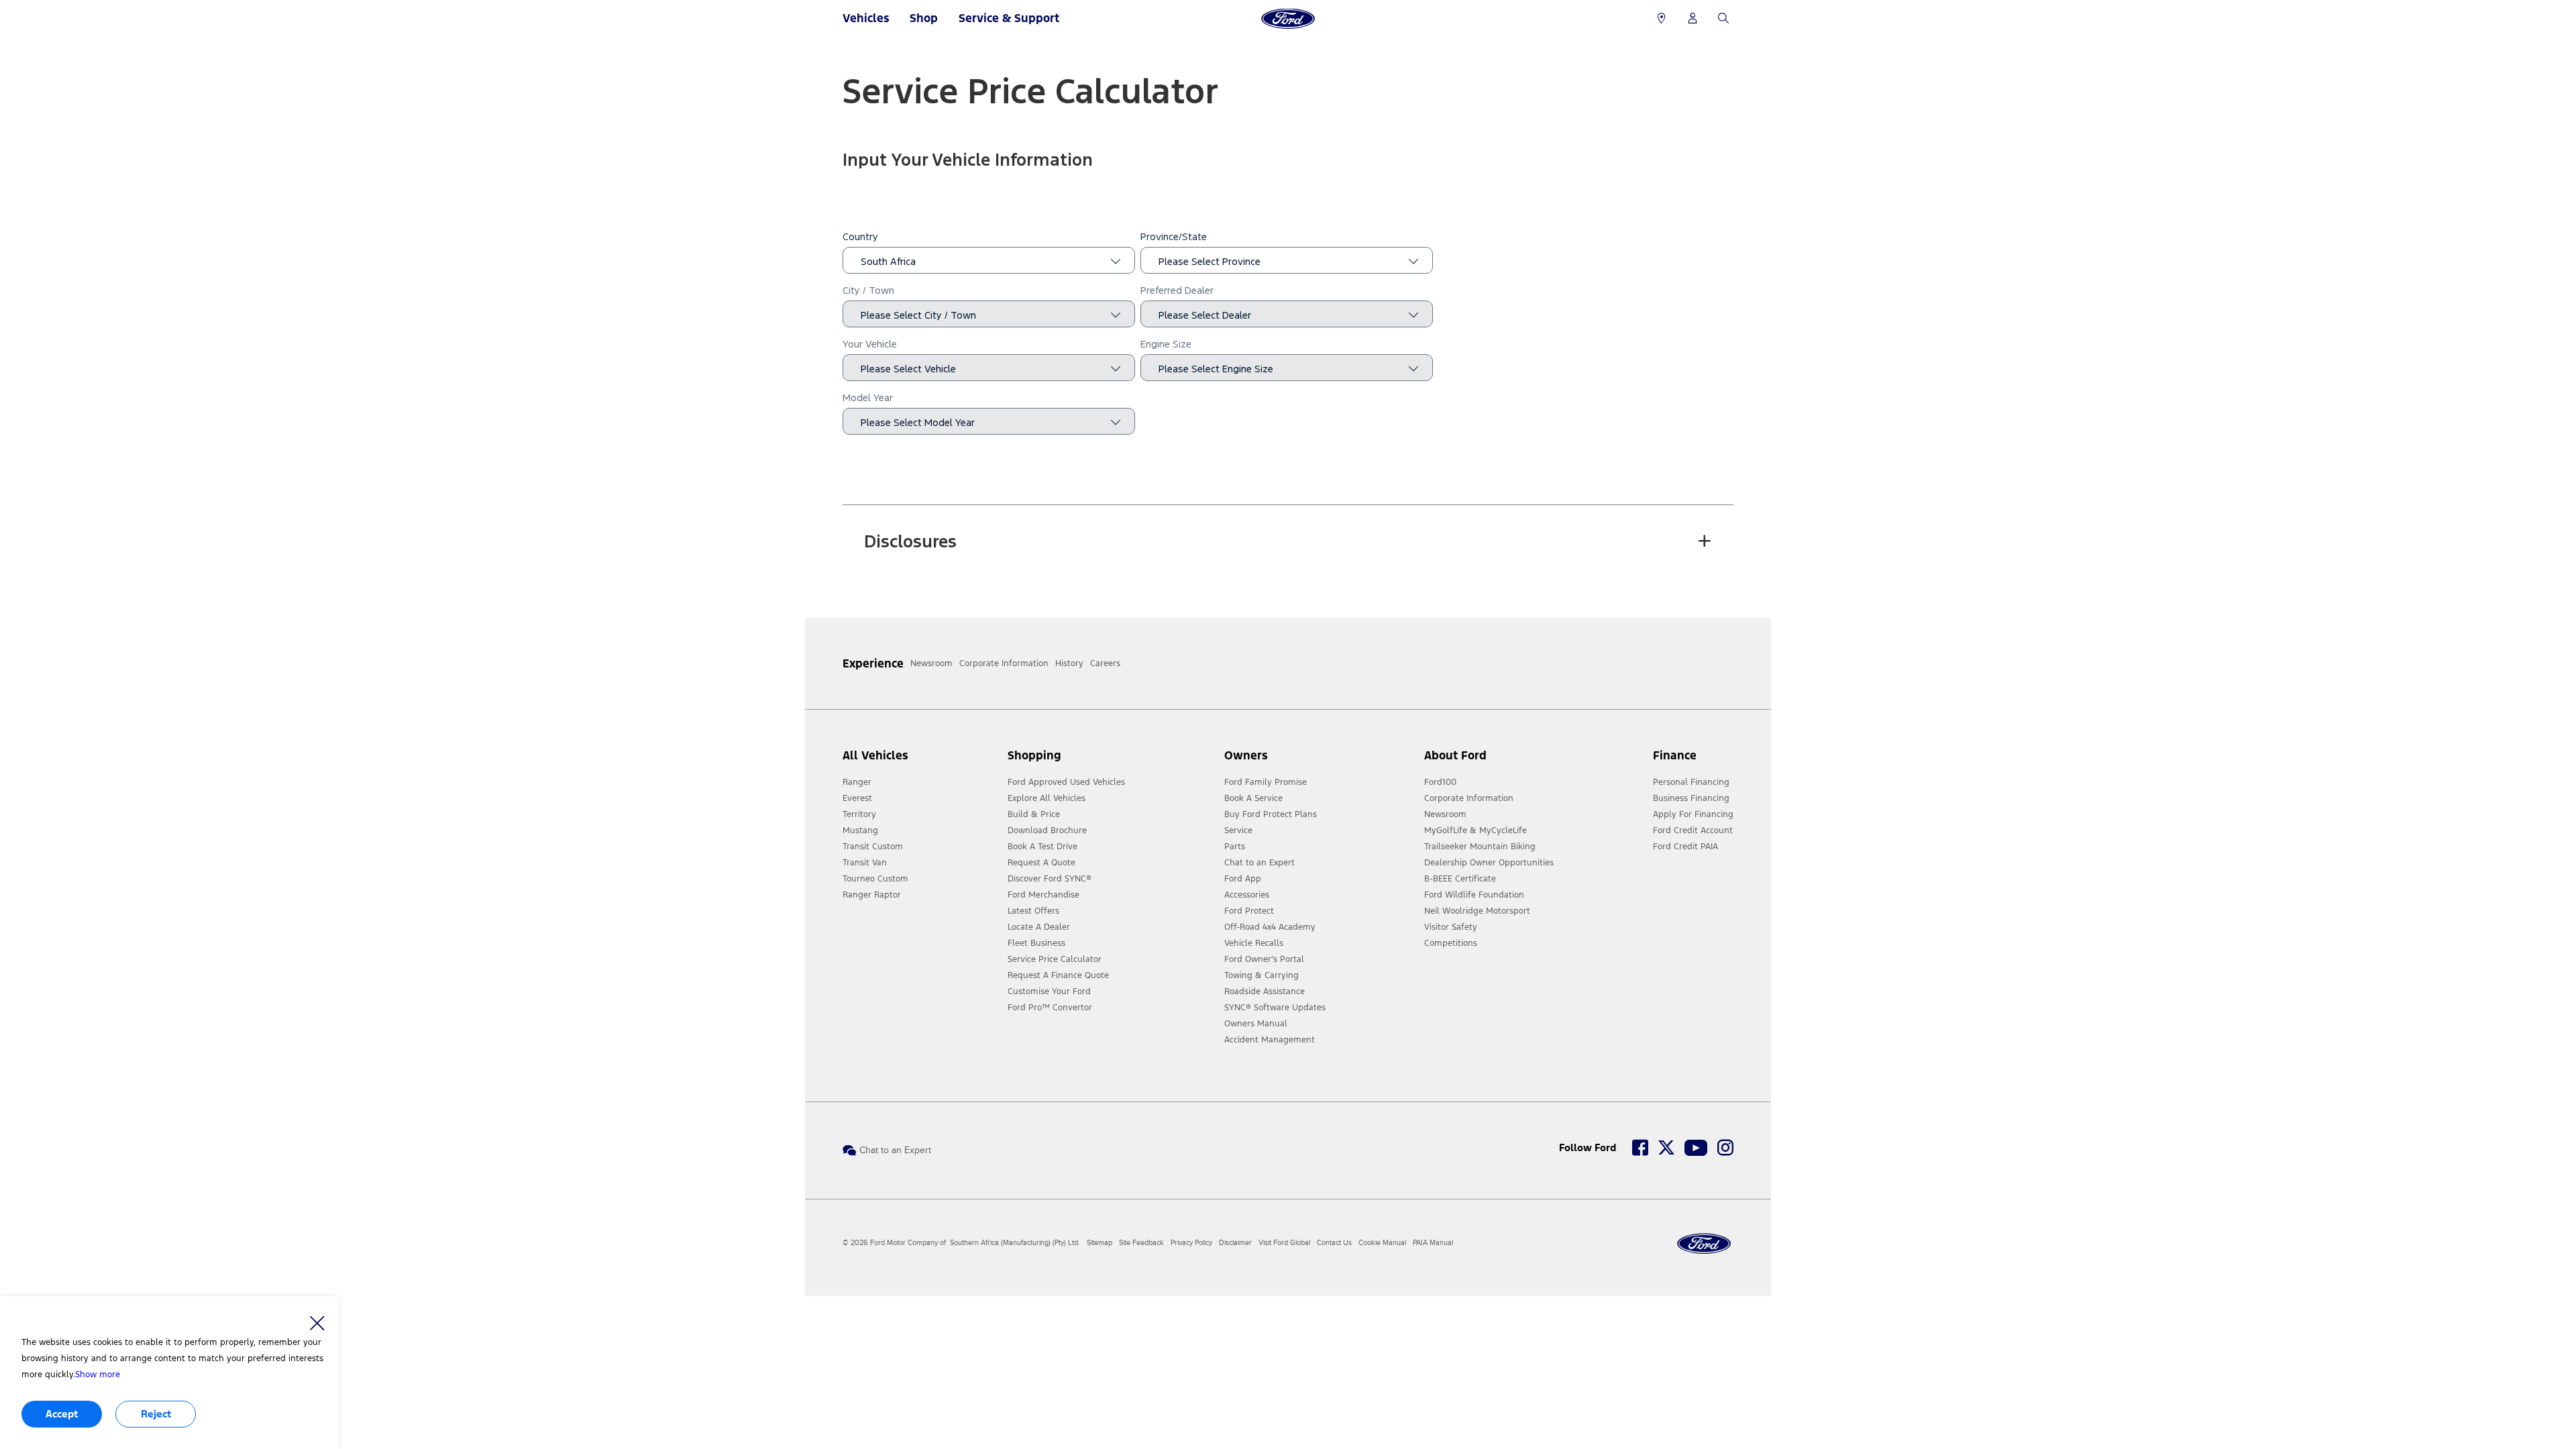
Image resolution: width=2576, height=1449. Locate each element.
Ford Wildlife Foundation (1474, 895)
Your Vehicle (870, 344)
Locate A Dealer (1039, 927)
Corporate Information (1469, 798)
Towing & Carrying (1262, 975)
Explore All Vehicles (1046, 798)
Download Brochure (1047, 830)
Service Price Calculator (1055, 959)
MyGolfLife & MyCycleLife (1475, 830)
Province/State (1174, 237)
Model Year (868, 398)
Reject (156, 1414)
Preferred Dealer (1177, 291)
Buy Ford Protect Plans (1271, 814)
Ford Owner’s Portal (1264, 959)
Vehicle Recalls (1254, 943)
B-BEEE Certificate (1460, 879)
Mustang (860, 830)
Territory (859, 814)
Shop (924, 18)
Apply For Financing (1693, 814)
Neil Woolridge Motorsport (1477, 911)
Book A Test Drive (1042, 847)
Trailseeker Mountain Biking (1480, 847)
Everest (857, 798)
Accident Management (1270, 1040)
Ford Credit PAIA (1685, 847)
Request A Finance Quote (1058, 975)
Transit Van (865, 863)
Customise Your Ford (1049, 991)
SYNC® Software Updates (1275, 1008)
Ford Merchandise (1043, 895)
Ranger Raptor (872, 895)
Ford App (1243, 879)
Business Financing (1691, 798)
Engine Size (1166, 344)
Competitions (1451, 943)
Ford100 (1440, 782)
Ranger (857, 782)
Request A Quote (1041, 863)
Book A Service (1253, 798)
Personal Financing (1691, 782)
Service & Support (1009, 18)
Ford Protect (1249, 911)
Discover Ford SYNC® (1050, 879)
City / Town (868, 291)
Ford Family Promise (1266, 782)
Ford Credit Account (1693, 830)
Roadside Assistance (1265, 991)
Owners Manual (1256, 1024)
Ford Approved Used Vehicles (1066, 782)
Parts (1235, 847)
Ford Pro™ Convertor (1050, 1008)
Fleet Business (1036, 943)
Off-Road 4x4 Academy (1270, 927)
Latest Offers (1033, 911)
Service (1238, 830)
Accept (62, 1414)
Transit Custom (873, 847)
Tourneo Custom (875, 879)
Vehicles (866, 18)
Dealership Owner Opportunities (1489, 863)
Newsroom (1445, 814)
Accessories (1247, 895)
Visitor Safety (1451, 927)
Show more (98, 1375)
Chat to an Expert (1259, 863)
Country (860, 237)
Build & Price (1034, 814)
